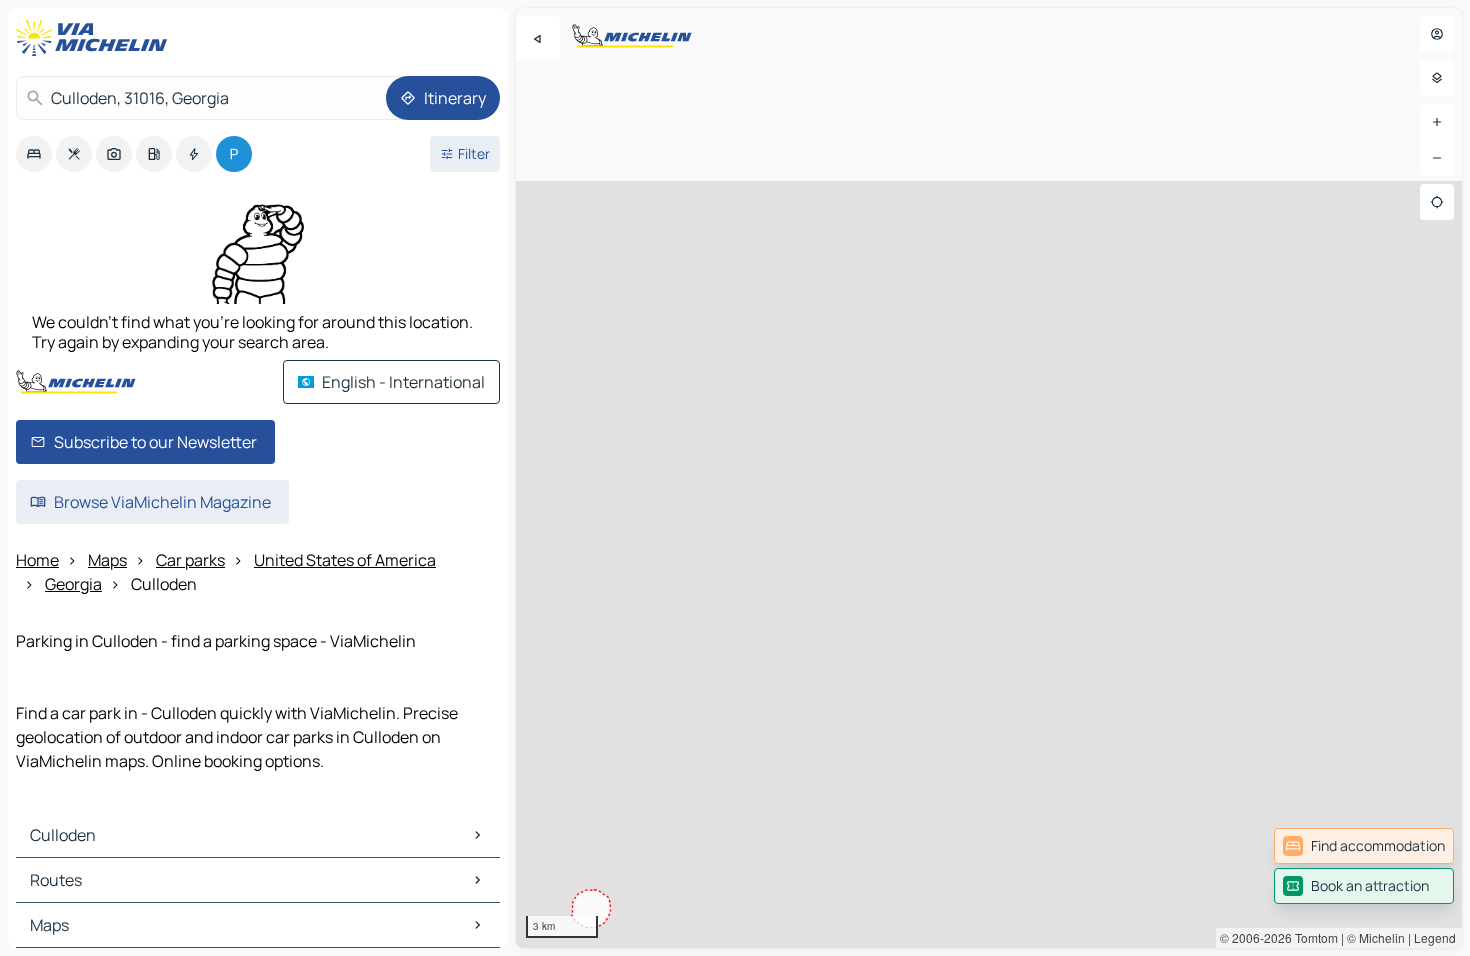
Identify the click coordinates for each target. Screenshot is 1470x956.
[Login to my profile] (1437, 34)
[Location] (1437, 202)
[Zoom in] (1437, 122)
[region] (989, 478)
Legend (1435, 937)
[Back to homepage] (96, 38)
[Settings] (1437, 78)
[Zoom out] (1437, 158)
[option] (34, 154)
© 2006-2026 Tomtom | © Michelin (1312, 937)
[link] (1364, 846)
